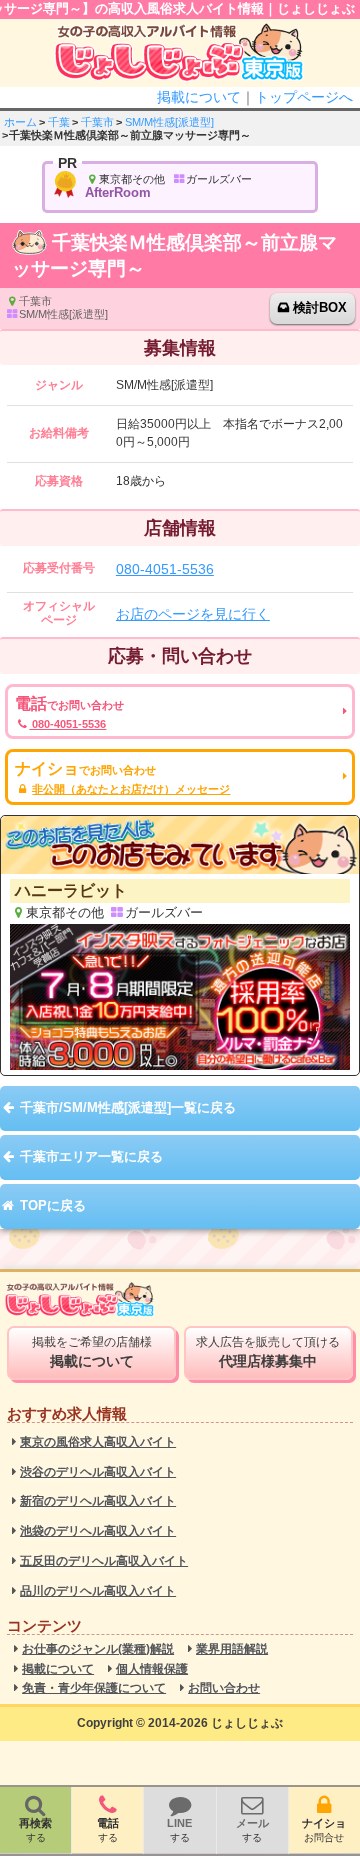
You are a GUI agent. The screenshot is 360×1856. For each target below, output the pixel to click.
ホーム (20, 122)
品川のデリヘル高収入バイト (98, 1591)
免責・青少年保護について (94, 1688)
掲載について (199, 97)
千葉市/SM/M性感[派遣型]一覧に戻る (128, 1107)
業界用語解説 (232, 1649)
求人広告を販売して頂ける (268, 1352)
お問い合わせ (224, 1688)
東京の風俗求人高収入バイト (98, 1442)
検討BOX (320, 307)
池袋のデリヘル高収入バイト (98, 1531)
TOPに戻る (53, 1205)
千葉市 (97, 122)
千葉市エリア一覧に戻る (91, 1156)
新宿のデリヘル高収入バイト (98, 1501)
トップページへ (304, 97)
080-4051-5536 (165, 569)
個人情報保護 (152, 1669)
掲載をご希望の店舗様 (92, 1352)
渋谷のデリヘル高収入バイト (98, 1472)
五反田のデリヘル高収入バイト (104, 1561)
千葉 (59, 122)
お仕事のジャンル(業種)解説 (98, 1649)
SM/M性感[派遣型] (169, 122)
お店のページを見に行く (193, 614)
